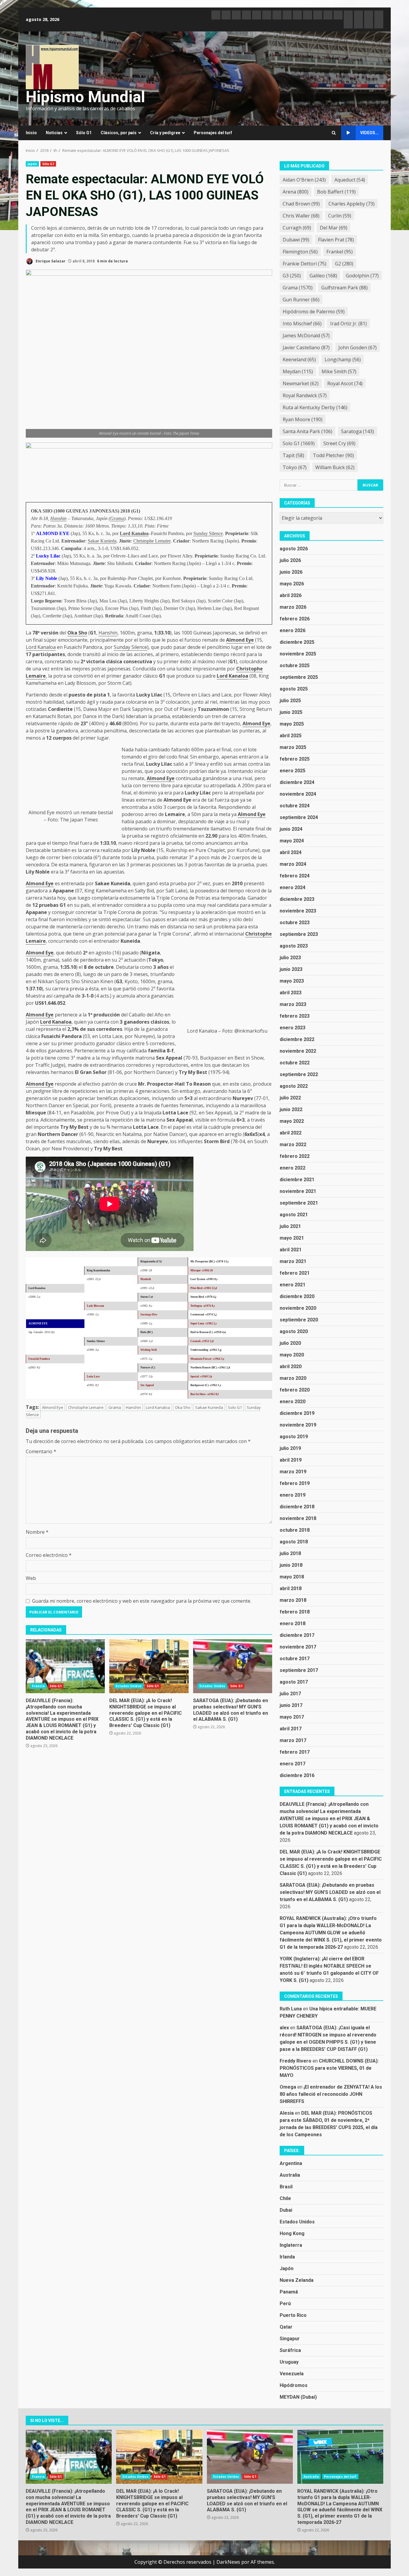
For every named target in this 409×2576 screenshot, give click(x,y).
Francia (38, 1686)
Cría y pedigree (165, 133)
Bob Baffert (336, 192)
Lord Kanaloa (134, 533)
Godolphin (362, 276)
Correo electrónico (49, 1555)
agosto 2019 (294, 1437)
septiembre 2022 (299, 1074)
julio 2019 (290, 1448)
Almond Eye (240, 640)
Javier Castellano (306, 348)
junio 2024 (291, 829)
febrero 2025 (295, 759)
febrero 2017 (295, 1752)
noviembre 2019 (298, 1425)
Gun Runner (301, 300)
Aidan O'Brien (304, 180)
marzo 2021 (293, 1261)
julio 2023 (290, 958)
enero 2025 (293, 771)
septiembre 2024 (299, 817)
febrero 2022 (295, 1156)
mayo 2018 (292, 1577)
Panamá (289, 2292)
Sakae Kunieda (102, 541)
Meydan (298, 371)
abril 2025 (291, 736)
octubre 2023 (295, 923)
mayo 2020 (292, 1355)
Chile (285, 2198)
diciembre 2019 (297, 1413)
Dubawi (296, 240)
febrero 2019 (295, 1483)
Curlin (340, 216)
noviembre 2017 (298, 1647)
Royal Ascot (345, 383)
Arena (296, 192)
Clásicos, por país (119, 133)
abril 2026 (291, 595)
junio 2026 (291, 572)
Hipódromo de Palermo (314, 312)
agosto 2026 (294, 549)
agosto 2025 (294, 689)
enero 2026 (293, 630)
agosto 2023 (294, 946)
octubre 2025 (295, 665)
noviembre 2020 (298, 1308)
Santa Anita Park (307, 431)
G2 (344, 264)
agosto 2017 (294, 1682)
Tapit (293, 455)
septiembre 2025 (299, 677)
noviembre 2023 (298, 911)
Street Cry (339, 443)
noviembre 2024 (298, 794)
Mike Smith (339, 371)
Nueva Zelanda (297, 2280)
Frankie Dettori (305, 264)
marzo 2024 (293, 864)
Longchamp (343, 359)
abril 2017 (291, 1729)
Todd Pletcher (333, 455)
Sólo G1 (84, 133)
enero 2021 (293, 1285)
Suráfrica (290, 2350)
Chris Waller (301, 216)
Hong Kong (292, 2233)
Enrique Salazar (50, 261)
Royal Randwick (305, 395)
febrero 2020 (295, 1390)
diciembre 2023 (297, 899)
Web (31, 1578)
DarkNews (228, 2562)
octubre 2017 (295, 1659)
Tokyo (295, 467)
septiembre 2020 (299, 1320)
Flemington (300, 252)
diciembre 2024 (297, 782)
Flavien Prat (336, 240)
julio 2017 (290, 1694)
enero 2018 (293, 1624)
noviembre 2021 (298, 1191)
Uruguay (289, 2362)
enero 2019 (293, 1495)
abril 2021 (291, 1250)
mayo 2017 (292, 1717)
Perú (285, 2304)
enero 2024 (293, 887)
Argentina (291, 2163)
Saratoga (358, 431)
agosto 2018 (294, 1542)
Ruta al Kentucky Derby (315, 407)
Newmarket (301, 383)
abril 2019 (291, 1460)
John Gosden (358, 348)
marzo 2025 (293, 747)
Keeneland (299, 359)
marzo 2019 (293, 1472)
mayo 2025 (292, 724)
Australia (290, 2175)
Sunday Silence (208, 533)
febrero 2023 (295, 1016)
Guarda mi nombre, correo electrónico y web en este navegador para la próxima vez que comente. (142, 1601)
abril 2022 (291, 1133)
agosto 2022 (294, 1086)
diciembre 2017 (297, 1635)
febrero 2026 (295, 619)
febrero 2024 (295, 876)
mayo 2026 (292, 584)
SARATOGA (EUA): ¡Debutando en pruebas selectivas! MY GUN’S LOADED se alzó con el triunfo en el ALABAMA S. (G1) (233, 1666)
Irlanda (287, 2257)
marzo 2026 (293, 607)
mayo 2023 (292, 981)
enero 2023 (293, 1028)
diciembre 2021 (297, 1180)
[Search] (334, 133)
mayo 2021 (292, 1238)
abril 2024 (291, 852)
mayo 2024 (292, 841)
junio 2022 (291, 1109)
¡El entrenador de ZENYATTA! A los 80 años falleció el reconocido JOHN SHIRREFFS (331, 2094)
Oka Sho (77, 633)
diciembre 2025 (297, 642)
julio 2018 (290, 1553)
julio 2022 (290, 1098)
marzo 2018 (293, 1600)
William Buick (335, 467)
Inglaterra (291, 2245)
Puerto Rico (293, 2315)
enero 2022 (293, 1168)
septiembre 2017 (299, 1670)
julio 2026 (290, 560)
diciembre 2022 (297, 1039)
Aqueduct (350, 180)
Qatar (286, 2327)
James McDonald (306, 336)
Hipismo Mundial (85, 97)
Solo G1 (235, 1407)
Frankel (340, 252)
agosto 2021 (294, 1215)
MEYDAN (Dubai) (298, 2397)
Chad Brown (301, 204)
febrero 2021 (295, 1273)
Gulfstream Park (344, 288)
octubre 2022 (295, 1063)
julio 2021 (290, 1226)
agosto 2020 (294, 1331)
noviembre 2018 (298, 1518)
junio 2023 (291, 969)
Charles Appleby (352, 204)
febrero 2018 (295, 1612)
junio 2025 (291, 712)
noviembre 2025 (298, 654)
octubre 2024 (295, 806)
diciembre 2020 (297, 1296)
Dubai (286, 2210)
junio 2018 (291, 1565)
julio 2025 (290, 701)
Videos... (369, 133)
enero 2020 (293, 1402)
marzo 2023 (293, 1004)
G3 (292, 276)
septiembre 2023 (299, 934)
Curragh (297, 228)
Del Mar (334, 228)
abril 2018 (291, 1588)
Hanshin (58, 518)
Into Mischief (302, 324)
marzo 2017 (293, 1740)
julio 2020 (290, 1343)
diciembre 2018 (297, 1507)
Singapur (290, 2339)
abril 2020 (291, 1366)
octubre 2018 (295, 1530)
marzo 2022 (293, 1145)
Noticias (54, 133)
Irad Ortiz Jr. (349, 324)
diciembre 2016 (297, 1775)
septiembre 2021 (299, 1203)
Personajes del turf (213, 133)
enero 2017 (293, 1764)
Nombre (37, 1532)
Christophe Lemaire (152, 541)
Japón (32, 164)
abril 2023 (291, 993)
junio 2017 (291, 1705)
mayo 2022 (292, 1121)
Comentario (41, 1451)
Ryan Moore (303, 419)
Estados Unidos (128, 1686)
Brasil (286, 2187)
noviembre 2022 (298, 1051)
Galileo (323, 276)
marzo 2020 (293, 1378)
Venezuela (292, 2374)
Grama (117, 518)
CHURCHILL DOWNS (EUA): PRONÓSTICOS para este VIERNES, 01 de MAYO (329, 2068)
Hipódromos (294, 2385)
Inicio (31, 133)
